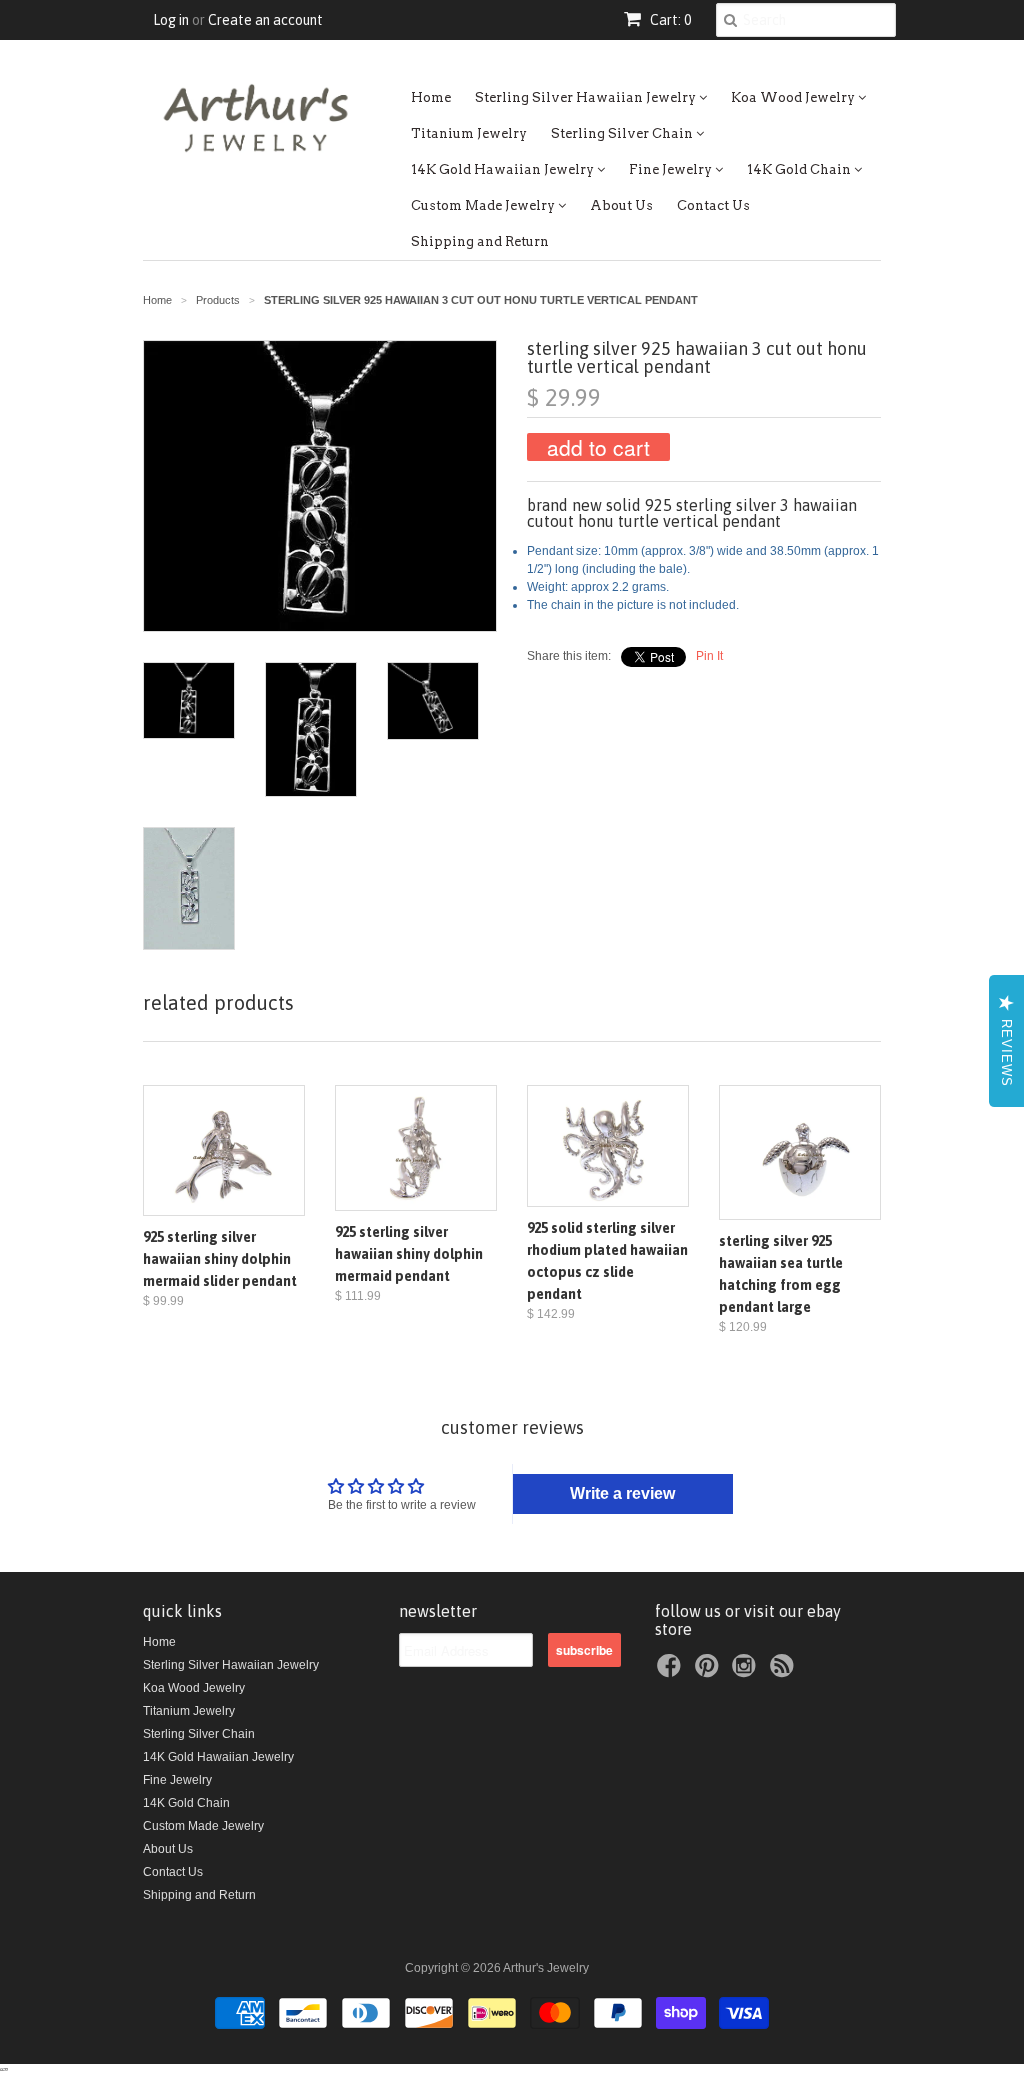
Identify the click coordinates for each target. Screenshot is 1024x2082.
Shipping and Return (480, 241)
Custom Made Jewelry (484, 205)
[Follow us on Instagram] (747, 1672)
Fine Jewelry (672, 169)
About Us (621, 205)
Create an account (265, 20)
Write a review (622, 1493)
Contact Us (713, 205)
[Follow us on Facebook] (672, 1672)
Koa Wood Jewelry (794, 97)
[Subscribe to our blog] (785, 1672)
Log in (171, 20)
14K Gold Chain (800, 169)
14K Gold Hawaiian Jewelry (504, 169)
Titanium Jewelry (469, 133)
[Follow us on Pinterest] (710, 1672)
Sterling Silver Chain (623, 133)
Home (431, 97)
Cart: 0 (669, 20)
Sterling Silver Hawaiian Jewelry (587, 97)
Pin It (709, 656)
